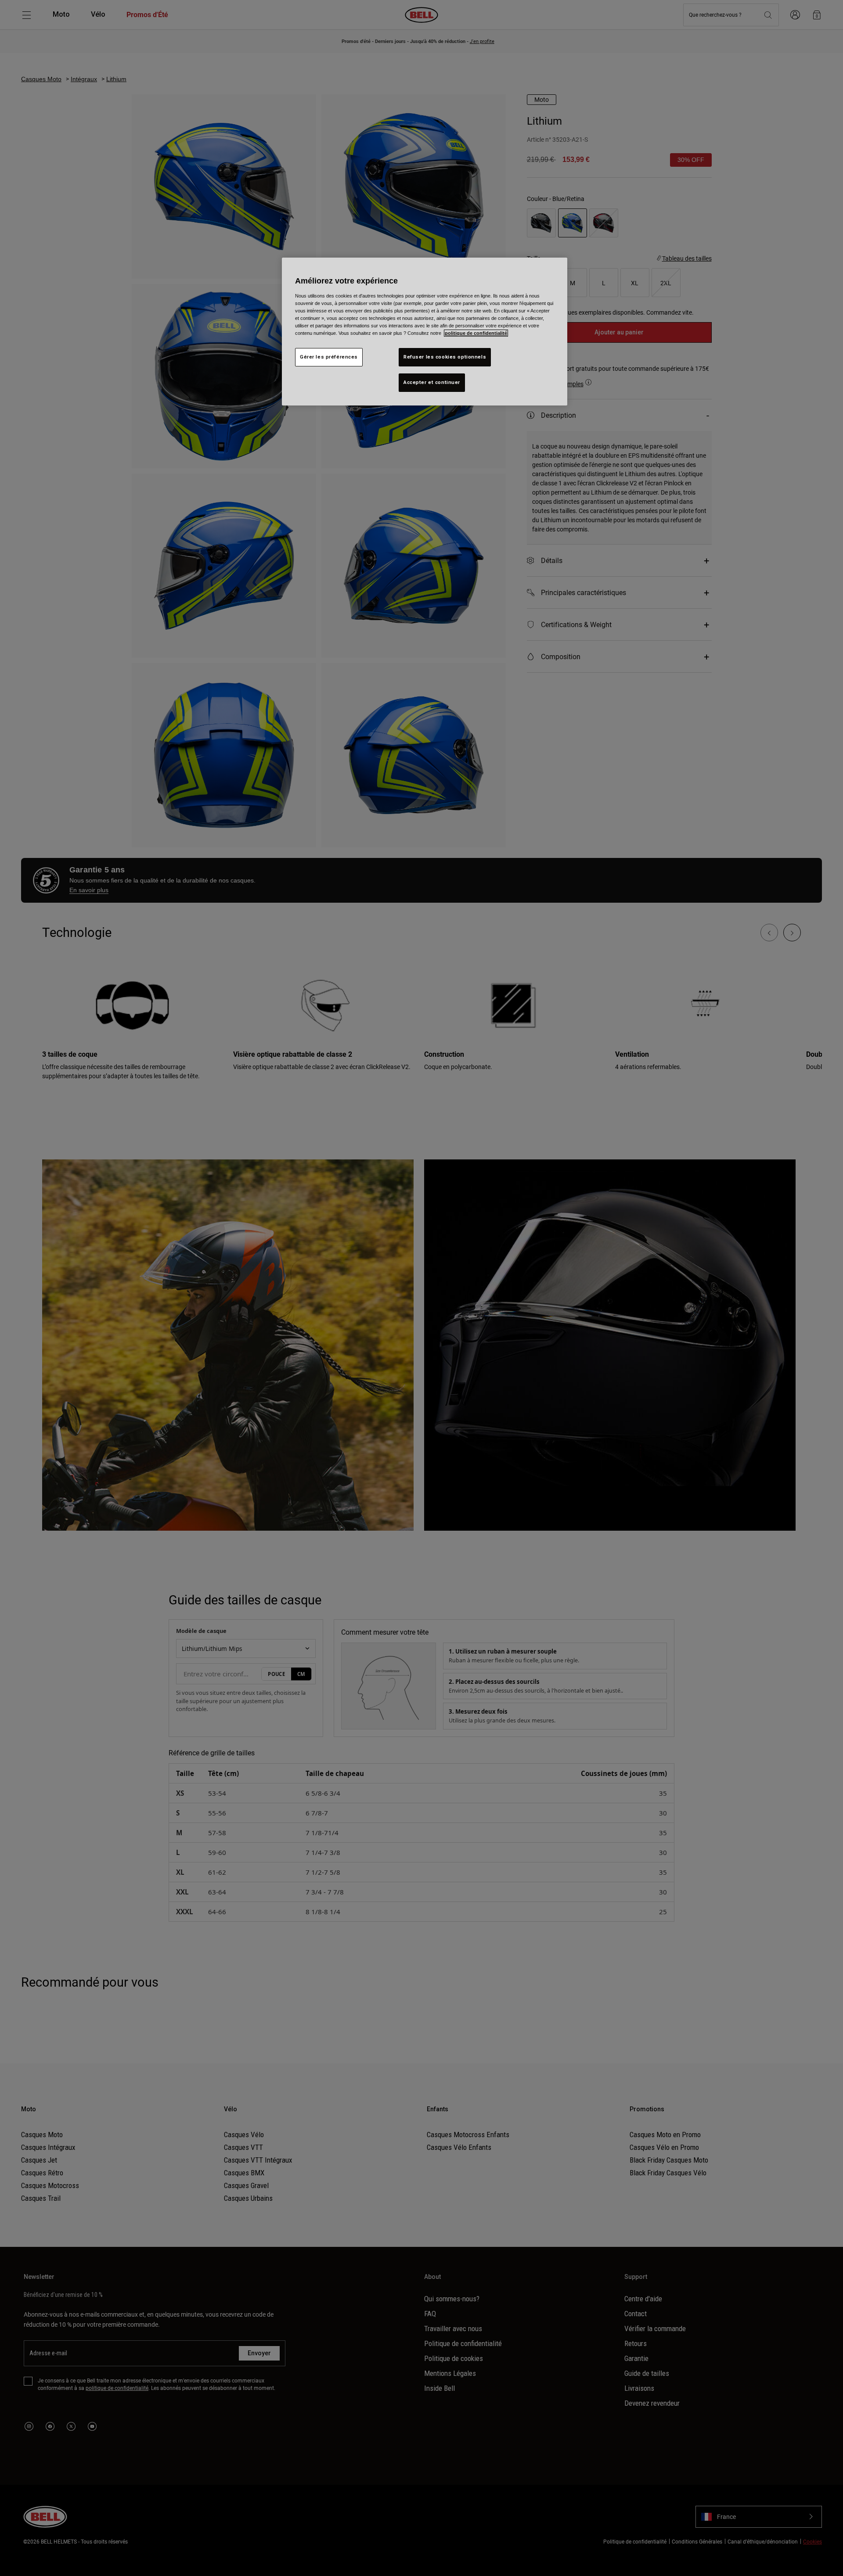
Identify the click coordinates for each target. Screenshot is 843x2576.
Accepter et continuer (432, 382)
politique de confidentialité (476, 333)
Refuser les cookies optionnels (445, 357)
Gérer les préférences (329, 357)
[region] (425, 332)
